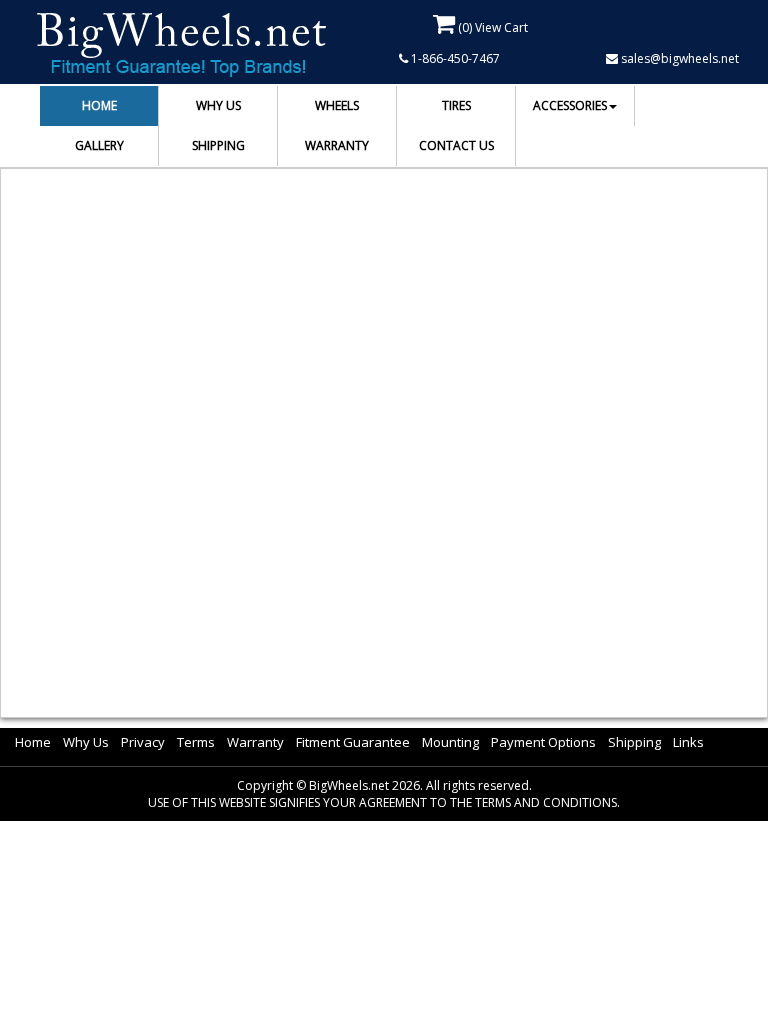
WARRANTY (337, 145)
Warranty (255, 742)
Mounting (450, 742)
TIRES (456, 105)
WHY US (218, 105)
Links (688, 742)
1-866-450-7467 (454, 58)
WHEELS (337, 105)
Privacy (143, 742)
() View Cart (491, 27)
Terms (196, 742)
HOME (99, 105)
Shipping (634, 742)
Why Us (86, 742)
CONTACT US (456, 145)
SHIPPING (218, 145)
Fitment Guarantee (353, 742)
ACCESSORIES (570, 105)
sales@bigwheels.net (678, 58)
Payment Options (543, 742)
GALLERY (99, 145)
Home (33, 742)
